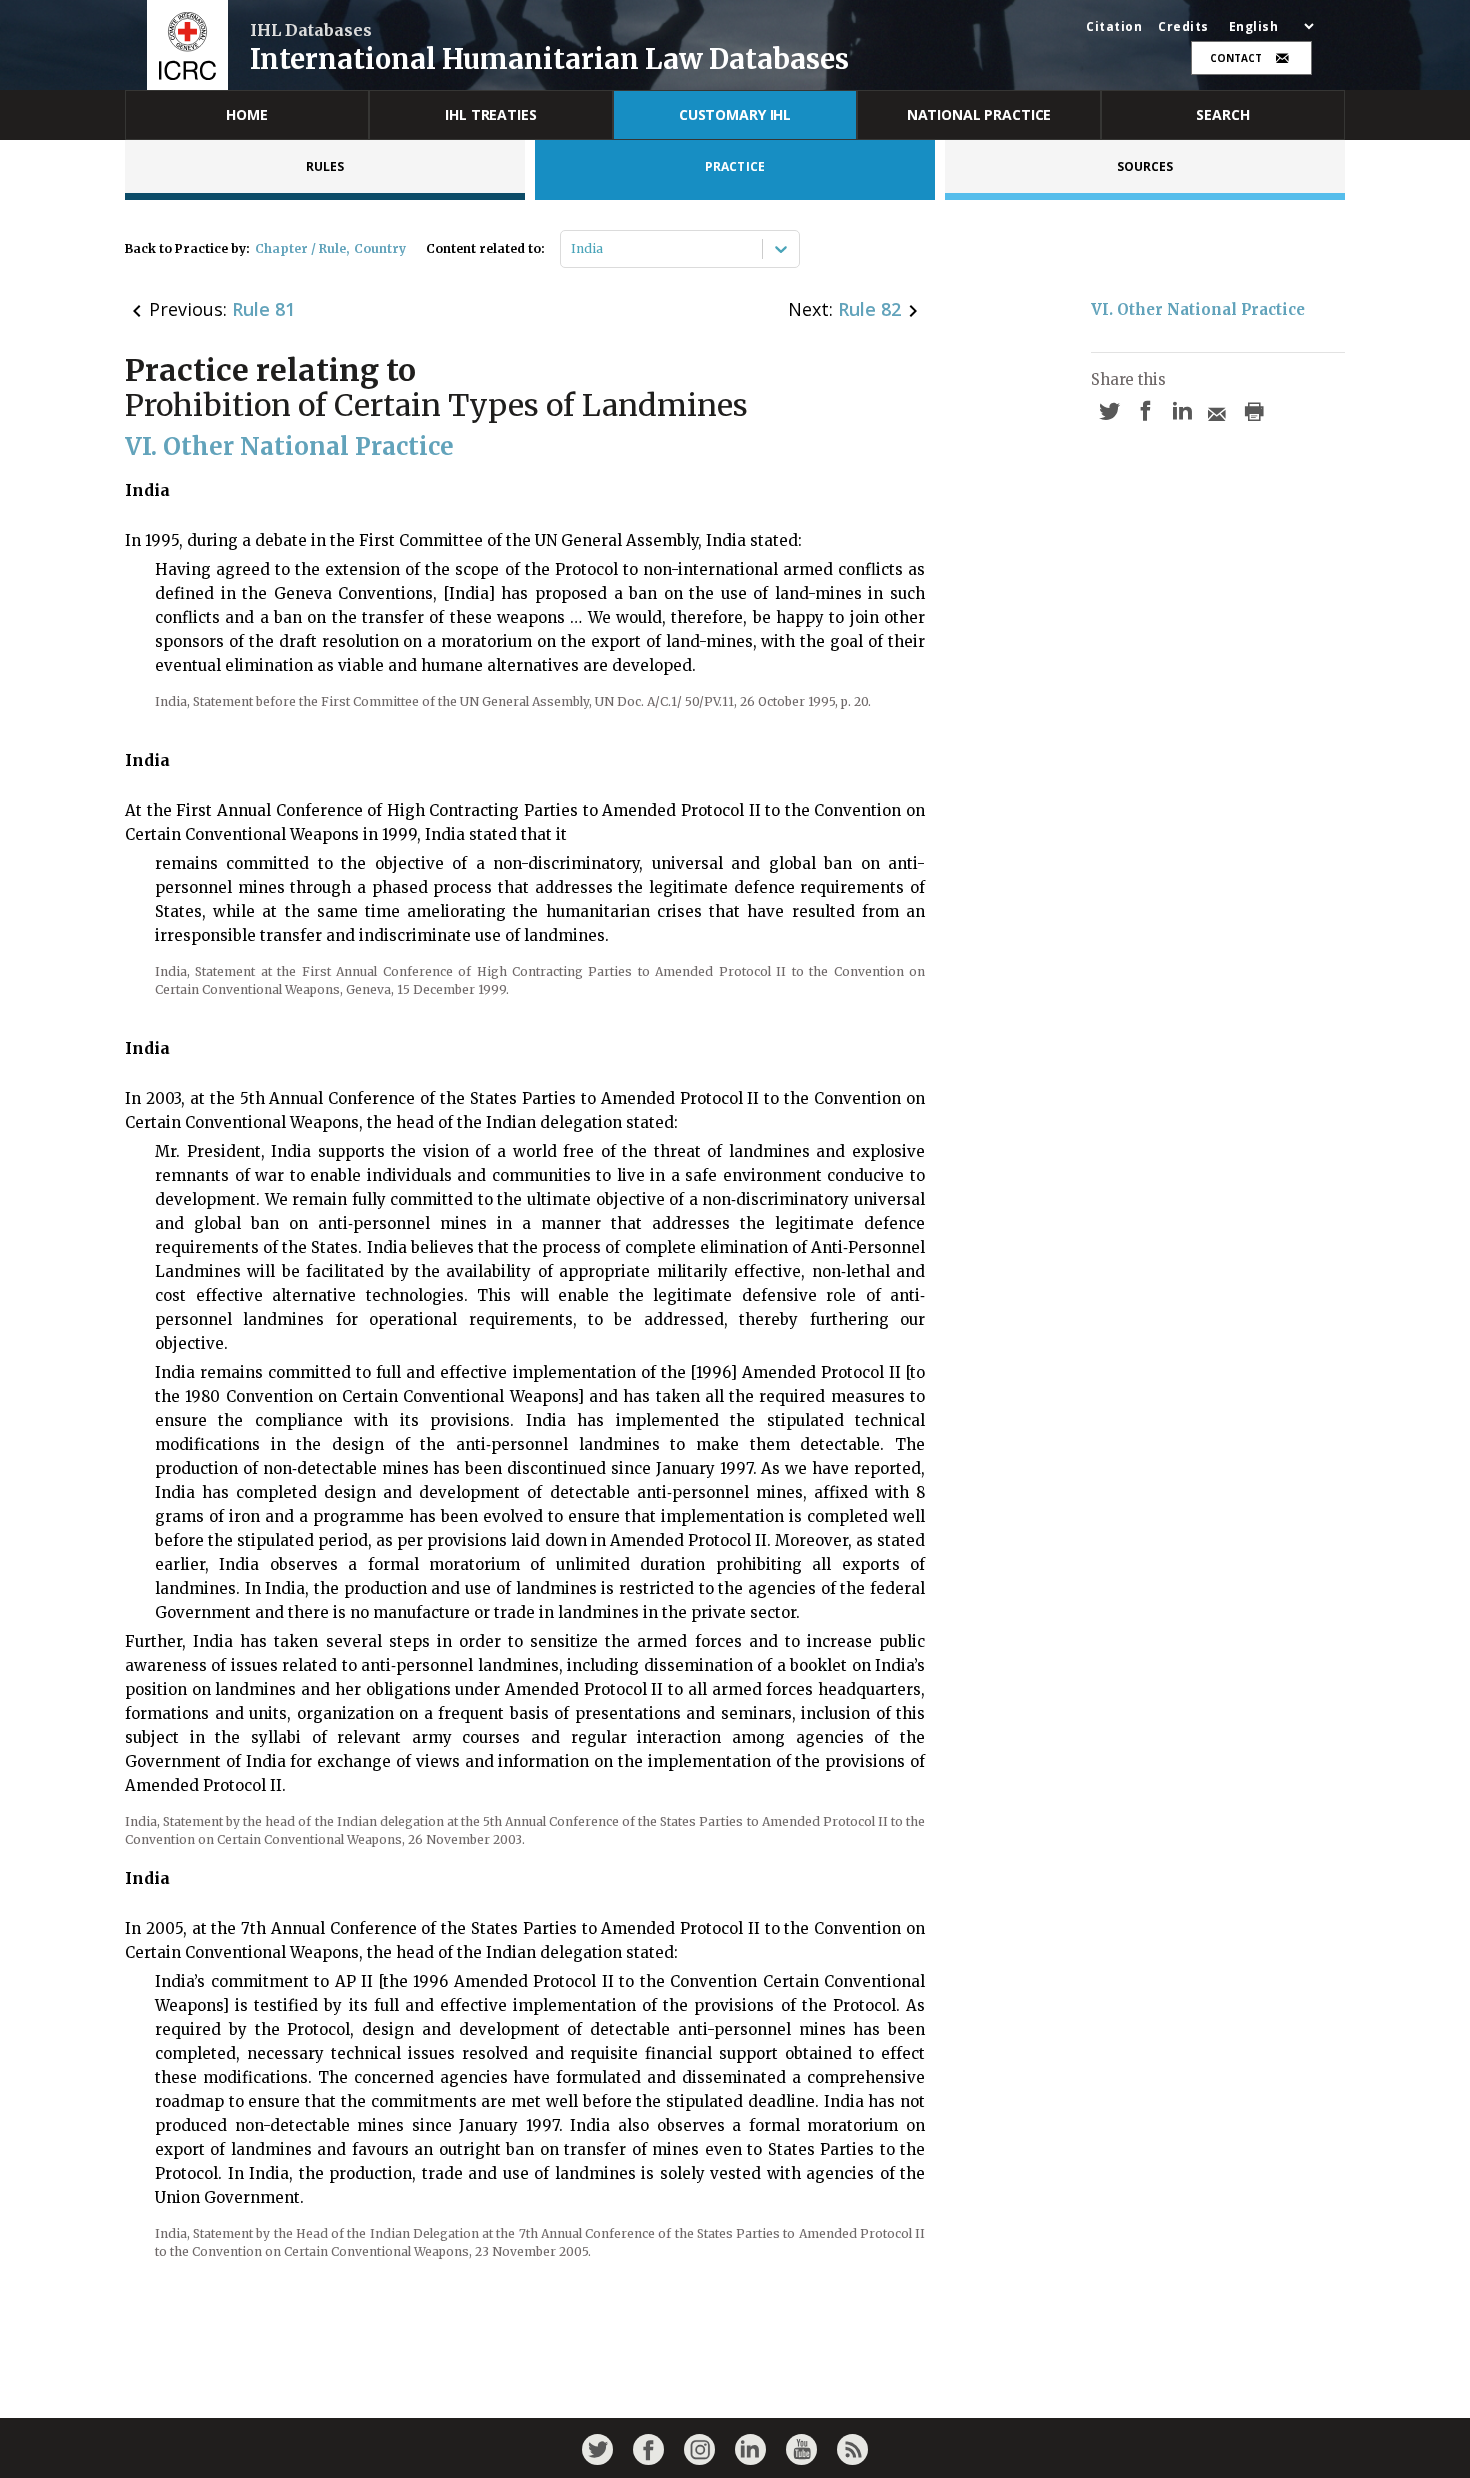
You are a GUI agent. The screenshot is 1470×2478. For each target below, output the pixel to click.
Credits (1183, 27)
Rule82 (869, 309)
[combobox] (572, 249)
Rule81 (263, 309)
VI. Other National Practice (1198, 309)
